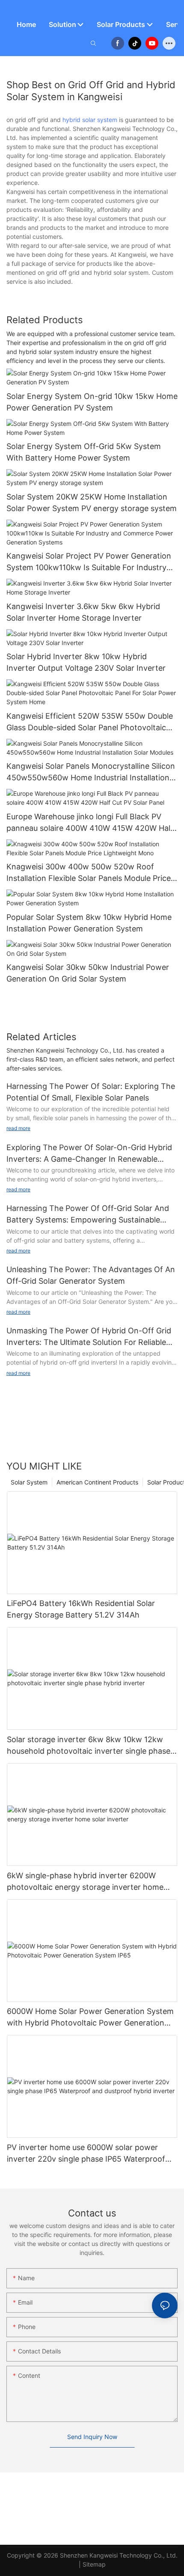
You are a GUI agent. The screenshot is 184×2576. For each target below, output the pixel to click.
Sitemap (94, 2564)
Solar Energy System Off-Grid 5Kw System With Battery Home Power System (84, 452)
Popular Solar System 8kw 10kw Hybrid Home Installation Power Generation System (89, 923)
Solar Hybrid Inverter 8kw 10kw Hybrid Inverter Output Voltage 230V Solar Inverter (86, 662)
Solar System (29, 1482)
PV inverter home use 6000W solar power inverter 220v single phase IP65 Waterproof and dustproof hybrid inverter (86, 2154)
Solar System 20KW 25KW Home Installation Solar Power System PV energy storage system (92, 503)
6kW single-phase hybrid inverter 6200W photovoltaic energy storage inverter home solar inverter (85, 1882)
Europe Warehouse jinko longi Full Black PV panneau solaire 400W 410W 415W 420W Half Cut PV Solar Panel (90, 823)
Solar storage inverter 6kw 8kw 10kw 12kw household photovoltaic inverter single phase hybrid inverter (89, 1746)
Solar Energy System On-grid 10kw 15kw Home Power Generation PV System (92, 402)
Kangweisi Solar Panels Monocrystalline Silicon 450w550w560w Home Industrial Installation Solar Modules (91, 772)
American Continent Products (97, 1482)
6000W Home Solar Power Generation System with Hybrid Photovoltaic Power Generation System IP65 (90, 2018)
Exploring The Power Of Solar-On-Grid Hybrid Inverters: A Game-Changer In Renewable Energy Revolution (89, 1154)
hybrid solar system (90, 120)
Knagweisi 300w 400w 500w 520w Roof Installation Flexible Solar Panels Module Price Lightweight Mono (89, 873)
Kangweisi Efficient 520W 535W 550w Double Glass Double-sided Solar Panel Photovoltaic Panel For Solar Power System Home (90, 722)
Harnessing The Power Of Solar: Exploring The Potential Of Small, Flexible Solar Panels (91, 1092)
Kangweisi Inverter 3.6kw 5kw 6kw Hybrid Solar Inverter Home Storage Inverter (83, 612)
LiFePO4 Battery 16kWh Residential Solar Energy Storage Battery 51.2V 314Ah (81, 1609)
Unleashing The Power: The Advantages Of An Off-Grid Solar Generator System (91, 1275)
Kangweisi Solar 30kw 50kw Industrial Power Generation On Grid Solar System (88, 973)
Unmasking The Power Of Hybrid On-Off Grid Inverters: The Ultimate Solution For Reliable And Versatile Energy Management (89, 1337)
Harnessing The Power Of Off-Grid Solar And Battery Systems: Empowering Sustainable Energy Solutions (88, 1215)
